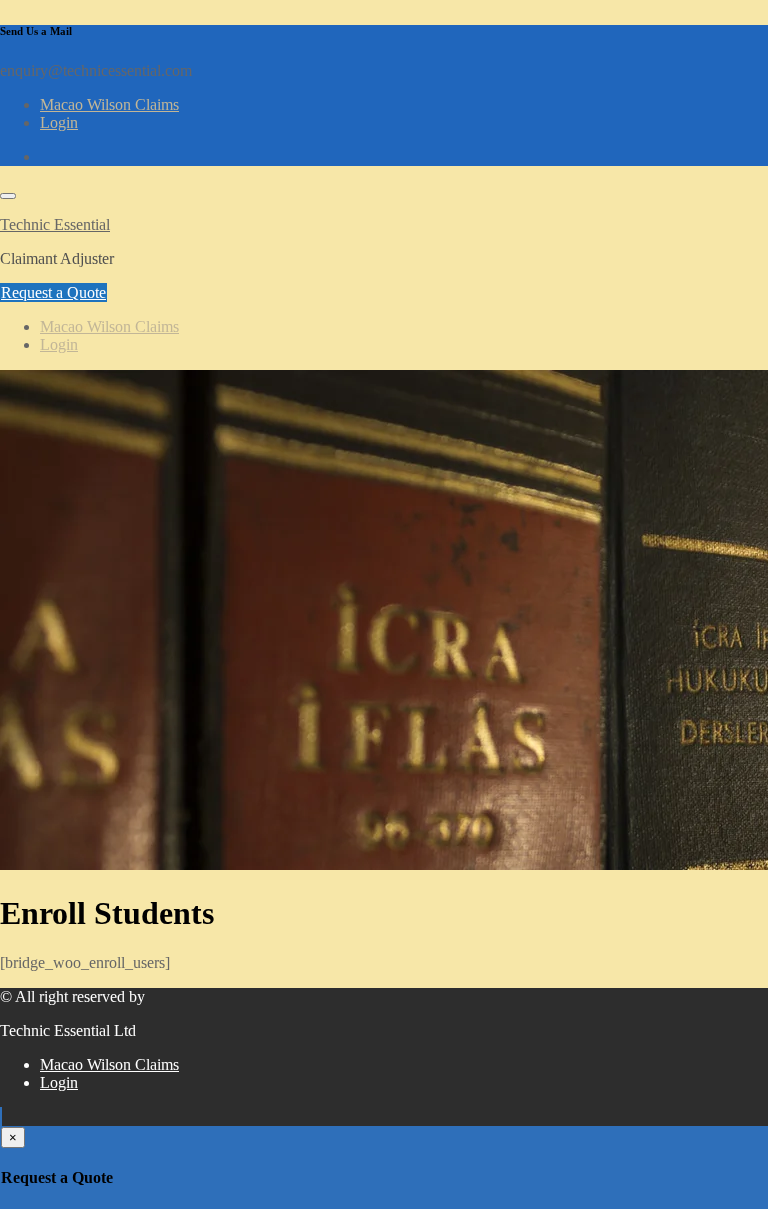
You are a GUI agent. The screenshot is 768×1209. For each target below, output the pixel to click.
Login (59, 122)
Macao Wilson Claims (109, 104)
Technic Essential (55, 224)
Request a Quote (53, 292)
